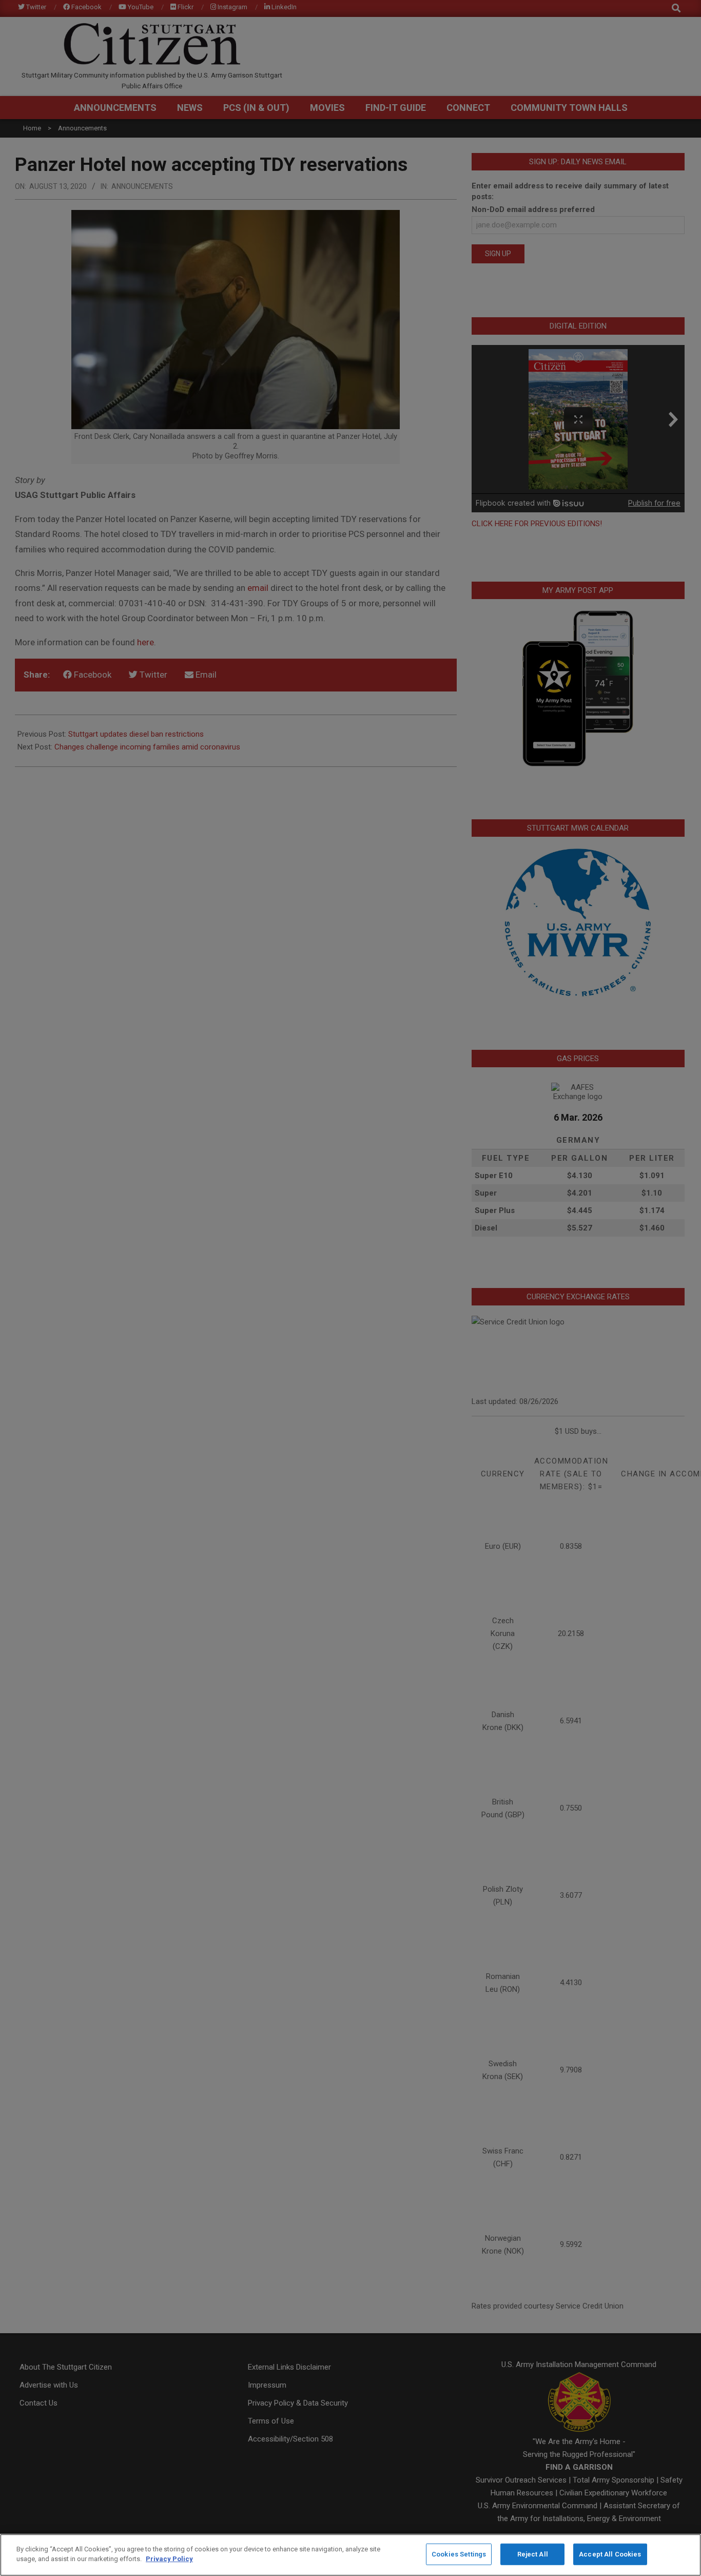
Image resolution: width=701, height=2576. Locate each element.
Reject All (533, 2554)
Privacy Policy (169, 2559)
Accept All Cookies (610, 2554)
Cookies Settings (459, 2554)
